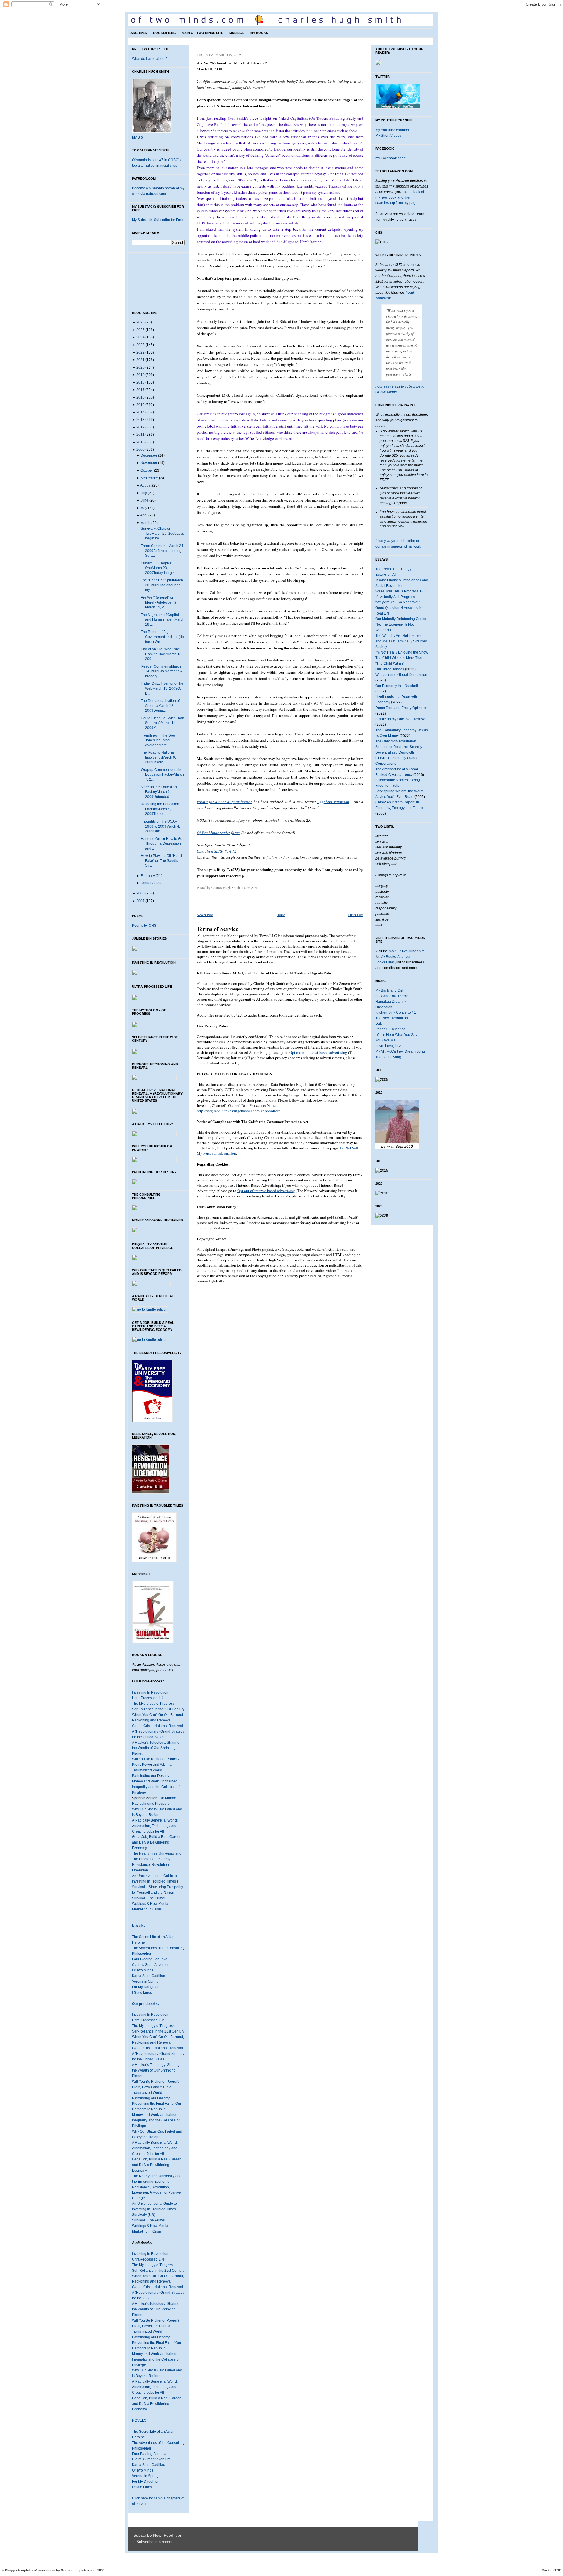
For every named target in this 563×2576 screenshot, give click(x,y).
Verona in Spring (145, 1981)
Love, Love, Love (389, 1046)
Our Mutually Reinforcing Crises (401, 619)
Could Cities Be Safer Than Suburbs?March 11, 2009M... (162, 723)
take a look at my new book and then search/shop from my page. (400, 197)
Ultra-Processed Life (148, 1698)
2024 (140, 337)
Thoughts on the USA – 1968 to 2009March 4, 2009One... (160, 826)
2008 (140, 893)
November (149, 463)
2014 (140, 412)
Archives (139, 33)
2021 (140, 360)
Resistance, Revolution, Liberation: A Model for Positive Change (156, 2193)
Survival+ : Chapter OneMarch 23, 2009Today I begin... (159, 568)
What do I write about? (150, 59)
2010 (140, 442)
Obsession (384, 1007)
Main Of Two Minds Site (202, 33)
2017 (140, 390)
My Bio (137, 137)
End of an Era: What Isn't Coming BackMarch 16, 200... (162, 654)
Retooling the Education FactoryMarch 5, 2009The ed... (160, 809)
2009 (140, 450)
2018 (140, 382)
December (149, 455)
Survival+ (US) (144, 2215)
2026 (140, 322)
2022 (140, 352)
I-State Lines (142, 1993)
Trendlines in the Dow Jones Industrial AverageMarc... (158, 740)
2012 (140, 427)
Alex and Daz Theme (392, 996)
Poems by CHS (144, 926)
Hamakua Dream (389, 1002)
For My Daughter (145, 1987)
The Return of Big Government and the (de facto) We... (162, 637)
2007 (140, 901)
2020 (140, 367)
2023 (140, 345)
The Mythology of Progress (153, 1704)
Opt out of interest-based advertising (318, 1052)
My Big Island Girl (389, 990)
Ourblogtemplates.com (79, 2570)
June (144, 500)
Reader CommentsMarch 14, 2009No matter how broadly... (162, 671)
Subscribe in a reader (154, 2542)
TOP (558, 2570)
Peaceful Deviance (390, 1029)
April (144, 515)
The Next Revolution (392, 1018)
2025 (140, 330)
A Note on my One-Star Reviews (401, 719)
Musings (237, 33)
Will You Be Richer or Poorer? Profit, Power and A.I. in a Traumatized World (156, 1765)
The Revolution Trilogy (393, 569)
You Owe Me (385, 1040)
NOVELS (139, 2420)
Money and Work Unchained (155, 1781)
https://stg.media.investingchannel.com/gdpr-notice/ (238, 1111)
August (146, 485)
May (144, 508)
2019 (140, 375)
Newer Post (205, 915)
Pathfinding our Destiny (151, 1776)
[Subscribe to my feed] (135, 2542)
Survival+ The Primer (149, 1898)
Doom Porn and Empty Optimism (401, 708)
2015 (140, 405)
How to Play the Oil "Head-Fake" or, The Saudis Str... (162, 861)
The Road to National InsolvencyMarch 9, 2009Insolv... (158, 757)
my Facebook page (391, 158)
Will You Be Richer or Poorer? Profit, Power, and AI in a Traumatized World (156, 2326)
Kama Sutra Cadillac (148, 1976)
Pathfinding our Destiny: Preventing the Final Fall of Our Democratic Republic (157, 2104)
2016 (140, 397)
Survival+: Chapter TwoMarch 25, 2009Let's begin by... (162, 533)
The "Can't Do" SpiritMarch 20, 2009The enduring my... (162, 585)
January (147, 883)
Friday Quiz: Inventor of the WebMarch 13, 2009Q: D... (162, 688)
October (147, 470)
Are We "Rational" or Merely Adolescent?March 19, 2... (159, 602)
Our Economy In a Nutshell (397, 686)
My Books (259, 33)
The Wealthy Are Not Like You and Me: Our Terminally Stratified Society (401, 641)
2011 (140, 435)
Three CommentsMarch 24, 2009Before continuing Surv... (162, 551)
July (144, 493)
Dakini (380, 1024)
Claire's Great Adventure (151, 1965)
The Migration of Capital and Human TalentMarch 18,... (163, 620)
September (149, 478)
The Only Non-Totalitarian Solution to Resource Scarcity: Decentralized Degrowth (399, 747)
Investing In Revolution (150, 1692)
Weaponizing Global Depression (401, 675)
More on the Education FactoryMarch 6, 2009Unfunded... (159, 792)
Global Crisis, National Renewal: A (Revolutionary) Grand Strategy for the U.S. (158, 2293)
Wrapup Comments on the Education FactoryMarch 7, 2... (162, 775)
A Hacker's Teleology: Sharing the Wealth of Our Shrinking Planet (156, 1748)
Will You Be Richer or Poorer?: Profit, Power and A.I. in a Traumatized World (156, 2087)
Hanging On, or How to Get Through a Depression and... (162, 844)
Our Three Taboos (390, 669)
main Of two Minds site (407, 951)
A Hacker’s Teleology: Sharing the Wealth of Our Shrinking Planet (156, 2070)
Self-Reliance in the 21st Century (158, 1709)
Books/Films (164, 33)
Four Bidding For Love (150, 1959)
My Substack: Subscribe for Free (158, 220)
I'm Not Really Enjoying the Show (402, 652)
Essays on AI (385, 575)
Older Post (356, 915)
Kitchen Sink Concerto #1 (396, 1012)
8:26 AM (250, 887)
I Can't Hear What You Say (396, 1035)
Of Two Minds (143, 1970)
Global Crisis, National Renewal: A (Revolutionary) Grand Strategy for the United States (158, 1731)
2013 (140, 420)
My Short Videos (388, 136)
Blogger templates (19, 2570)
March (145, 523)
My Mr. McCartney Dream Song (400, 1051)
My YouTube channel (392, 130)
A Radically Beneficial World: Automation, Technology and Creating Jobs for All (155, 1826)
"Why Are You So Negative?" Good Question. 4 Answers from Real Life (400, 608)
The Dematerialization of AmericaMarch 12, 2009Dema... (160, 706)
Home (281, 915)
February (148, 876)
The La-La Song (388, 1057)
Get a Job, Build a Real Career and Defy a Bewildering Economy (156, 1842)
